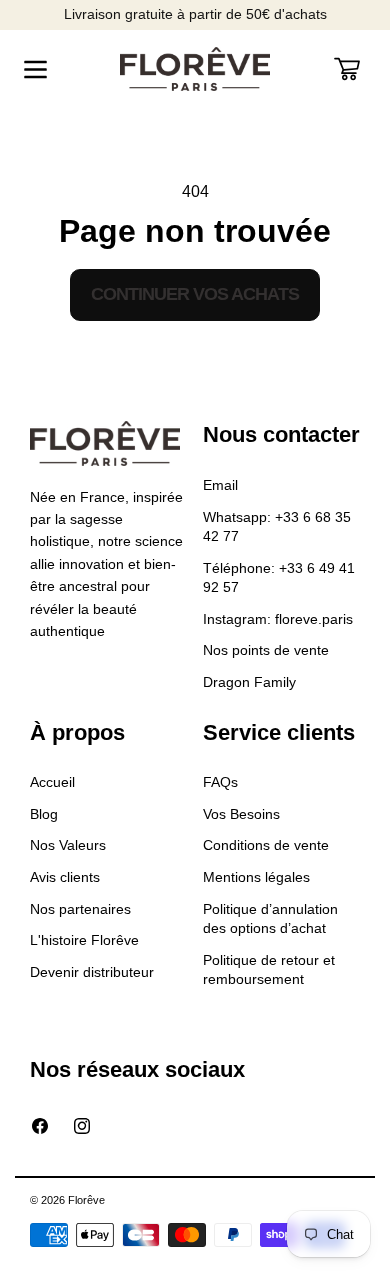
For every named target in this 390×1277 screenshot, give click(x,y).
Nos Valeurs (68, 845)
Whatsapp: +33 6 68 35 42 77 (277, 527)
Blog (44, 814)
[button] (35, 69)
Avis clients (65, 877)
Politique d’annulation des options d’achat (270, 919)
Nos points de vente (266, 650)
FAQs (220, 782)
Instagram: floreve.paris (278, 619)
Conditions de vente (266, 845)
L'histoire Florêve (84, 940)
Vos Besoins (241, 814)
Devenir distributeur (92, 972)
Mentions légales (256, 877)
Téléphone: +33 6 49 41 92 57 (279, 578)
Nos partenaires (80, 909)
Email (220, 485)
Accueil (52, 782)
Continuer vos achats (195, 294)
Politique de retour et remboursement (269, 970)
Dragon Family (249, 682)
